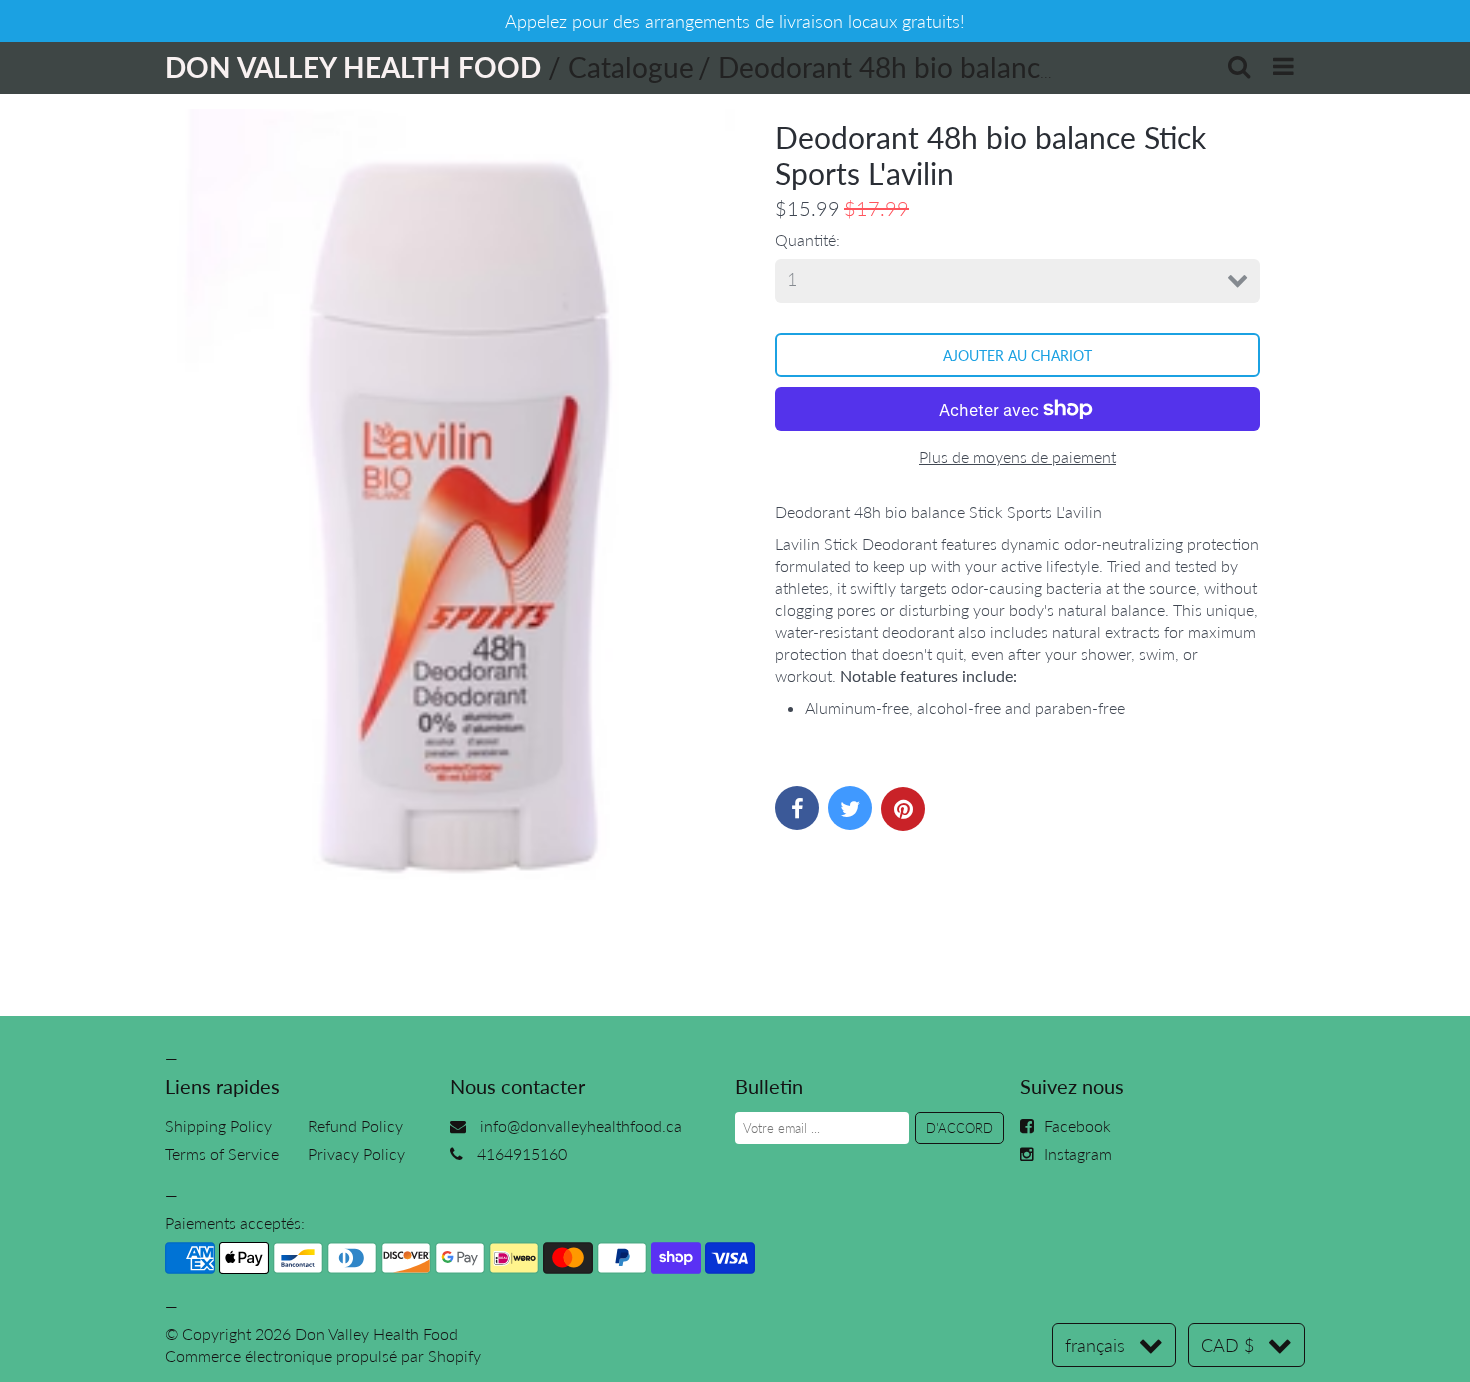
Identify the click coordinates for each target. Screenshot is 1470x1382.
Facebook (1077, 1125)
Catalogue (631, 67)
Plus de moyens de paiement (1017, 456)
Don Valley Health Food (376, 1333)
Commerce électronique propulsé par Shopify (323, 1355)
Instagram (1078, 1153)
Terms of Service (222, 1153)
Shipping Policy (218, 1125)
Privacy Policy (356, 1153)
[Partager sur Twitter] (850, 808)
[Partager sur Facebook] (797, 808)
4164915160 (522, 1153)
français (1095, 1345)
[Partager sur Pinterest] (903, 809)
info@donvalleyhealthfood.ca (581, 1125)
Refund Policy (355, 1125)
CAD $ (1227, 1345)
